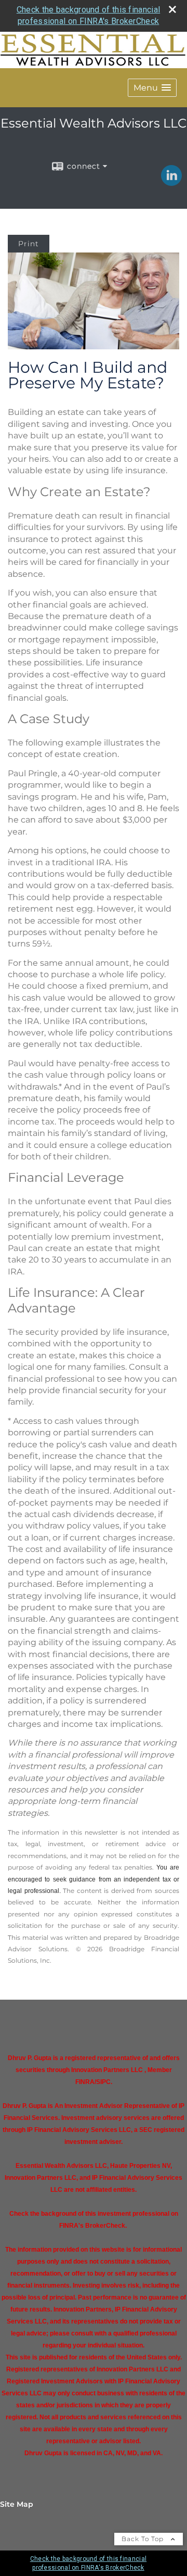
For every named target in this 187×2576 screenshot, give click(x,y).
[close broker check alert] (172, 9)
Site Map (17, 2504)
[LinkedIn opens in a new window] (171, 182)
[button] (152, 88)
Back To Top (144, 2539)
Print (29, 244)
